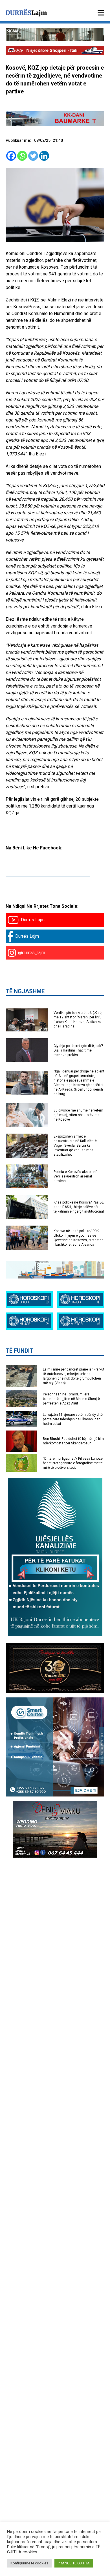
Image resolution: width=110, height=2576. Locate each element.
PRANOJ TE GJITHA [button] (74, 2563)
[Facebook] (11, 156)
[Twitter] (33, 156)
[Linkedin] (44, 156)
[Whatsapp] (22, 156)
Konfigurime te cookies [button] (29, 2563)
